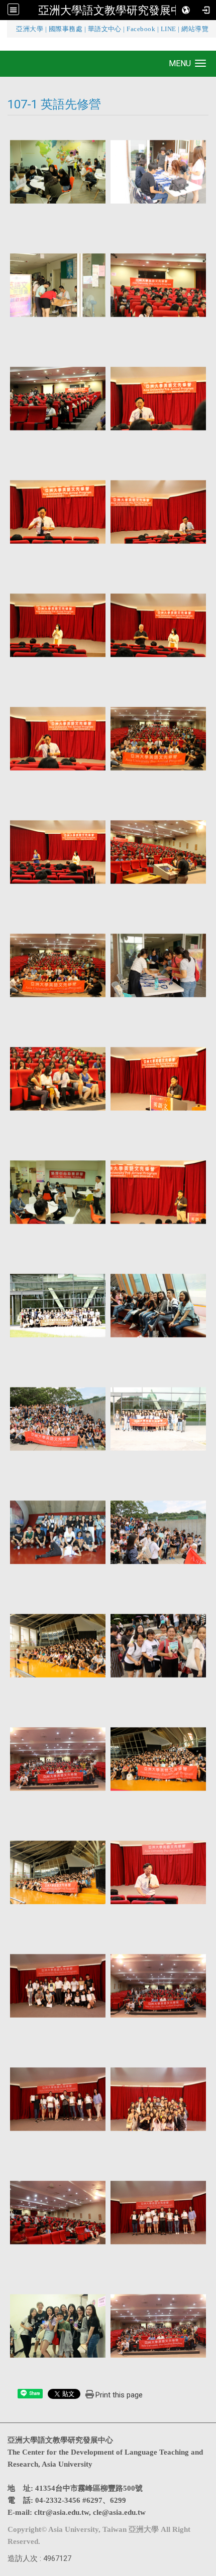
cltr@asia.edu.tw (62, 2512)
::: (10, 29)
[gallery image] (58, 171)
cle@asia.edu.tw (119, 2512)
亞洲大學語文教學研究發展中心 (116, 10)
